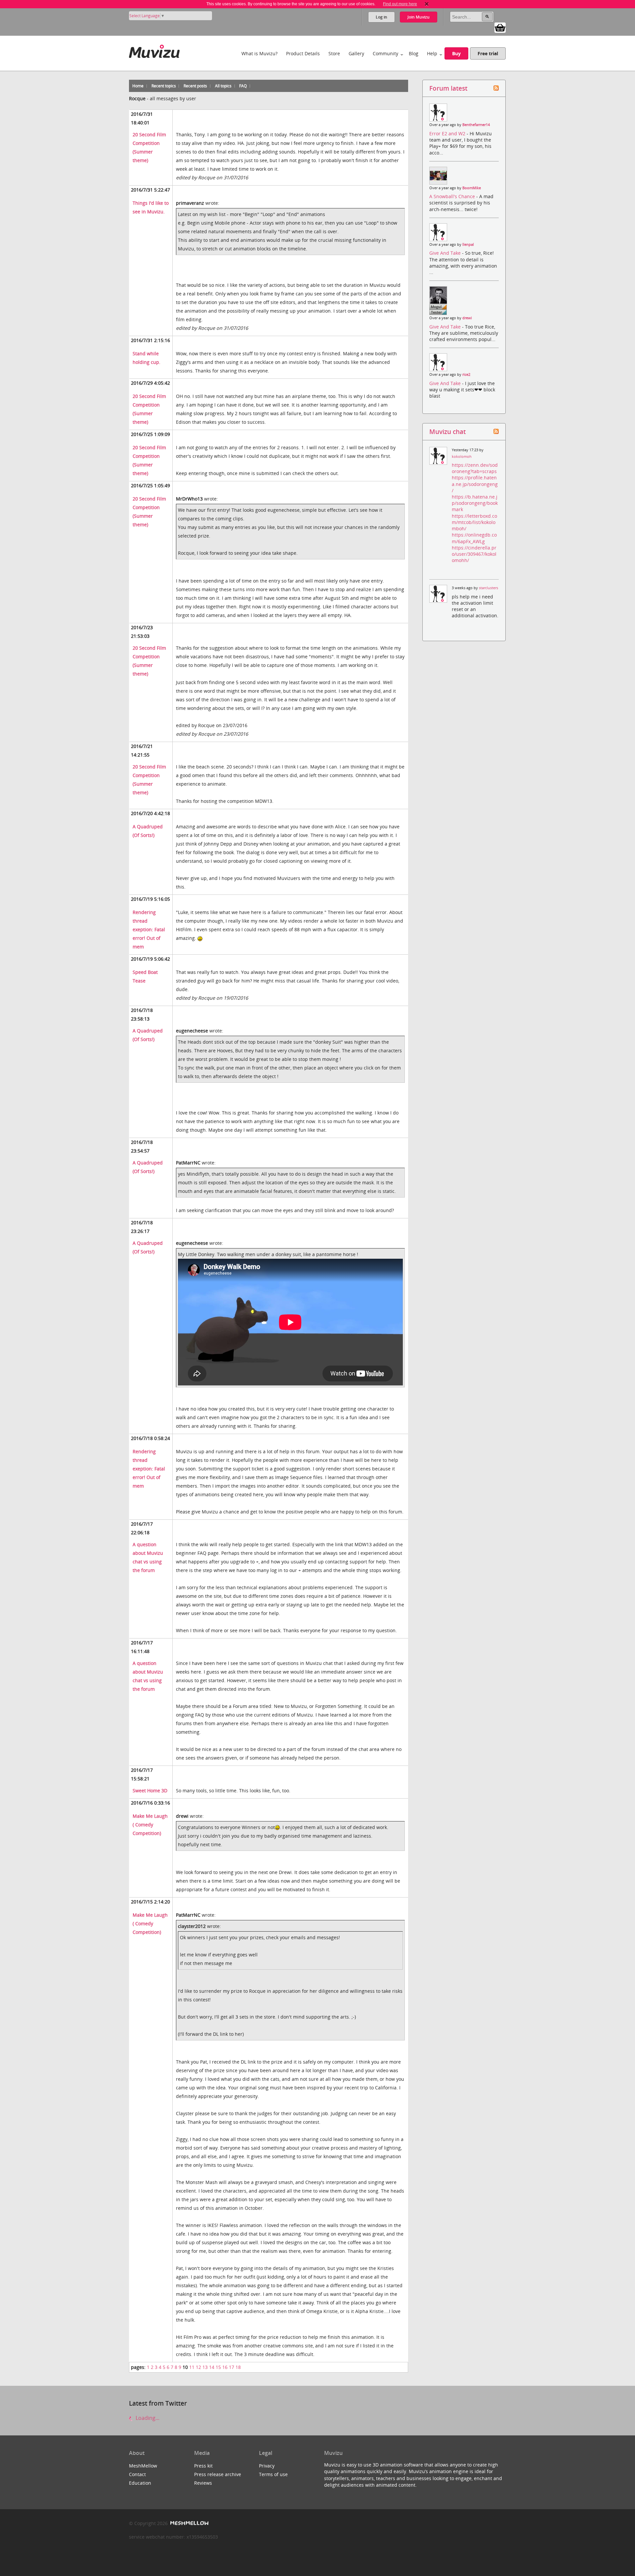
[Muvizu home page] (154, 50)
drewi (467, 318)
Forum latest (448, 88)
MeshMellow (143, 2466)
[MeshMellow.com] (189, 2523)
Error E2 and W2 (448, 133)
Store (334, 53)
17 (232, 2367)
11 (192, 2367)
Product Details (303, 53)
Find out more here (400, 4)
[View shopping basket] (500, 27)
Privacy (267, 2466)
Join (419, 17)
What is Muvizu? (259, 53)
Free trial (488, 53)
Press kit (203, 2466)
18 (238, 2367)
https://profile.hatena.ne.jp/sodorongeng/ (475, 484)
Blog (414, 53)
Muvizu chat (447, 432)
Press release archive (218, 2474)
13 (205, 2367)
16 (225, 2367)
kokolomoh (462, 457)
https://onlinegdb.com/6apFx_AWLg (474, 538)
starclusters (488, 588)
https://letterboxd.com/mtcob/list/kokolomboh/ (474, 522)
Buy (456, 53)
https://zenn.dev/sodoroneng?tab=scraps (475, 468)
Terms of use (273, 2474)
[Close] (427, 4)
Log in (381, 17)
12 (198, 2367)
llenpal (468, 244)
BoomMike (472, 188)
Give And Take (446, 253)
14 (212, 2367)
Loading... (147, 2418)
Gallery (356, 53)
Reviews (203, 2483)
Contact (137, 2474)
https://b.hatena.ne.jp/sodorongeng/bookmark (475, 503)
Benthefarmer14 (476, 125)
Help (432, 53)
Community (385, 53)
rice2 (466, 374)
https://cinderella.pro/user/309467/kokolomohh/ (474, 554)
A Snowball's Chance (453, 196)
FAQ (243, 86)
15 (218, 2367)
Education (140, 2483)
